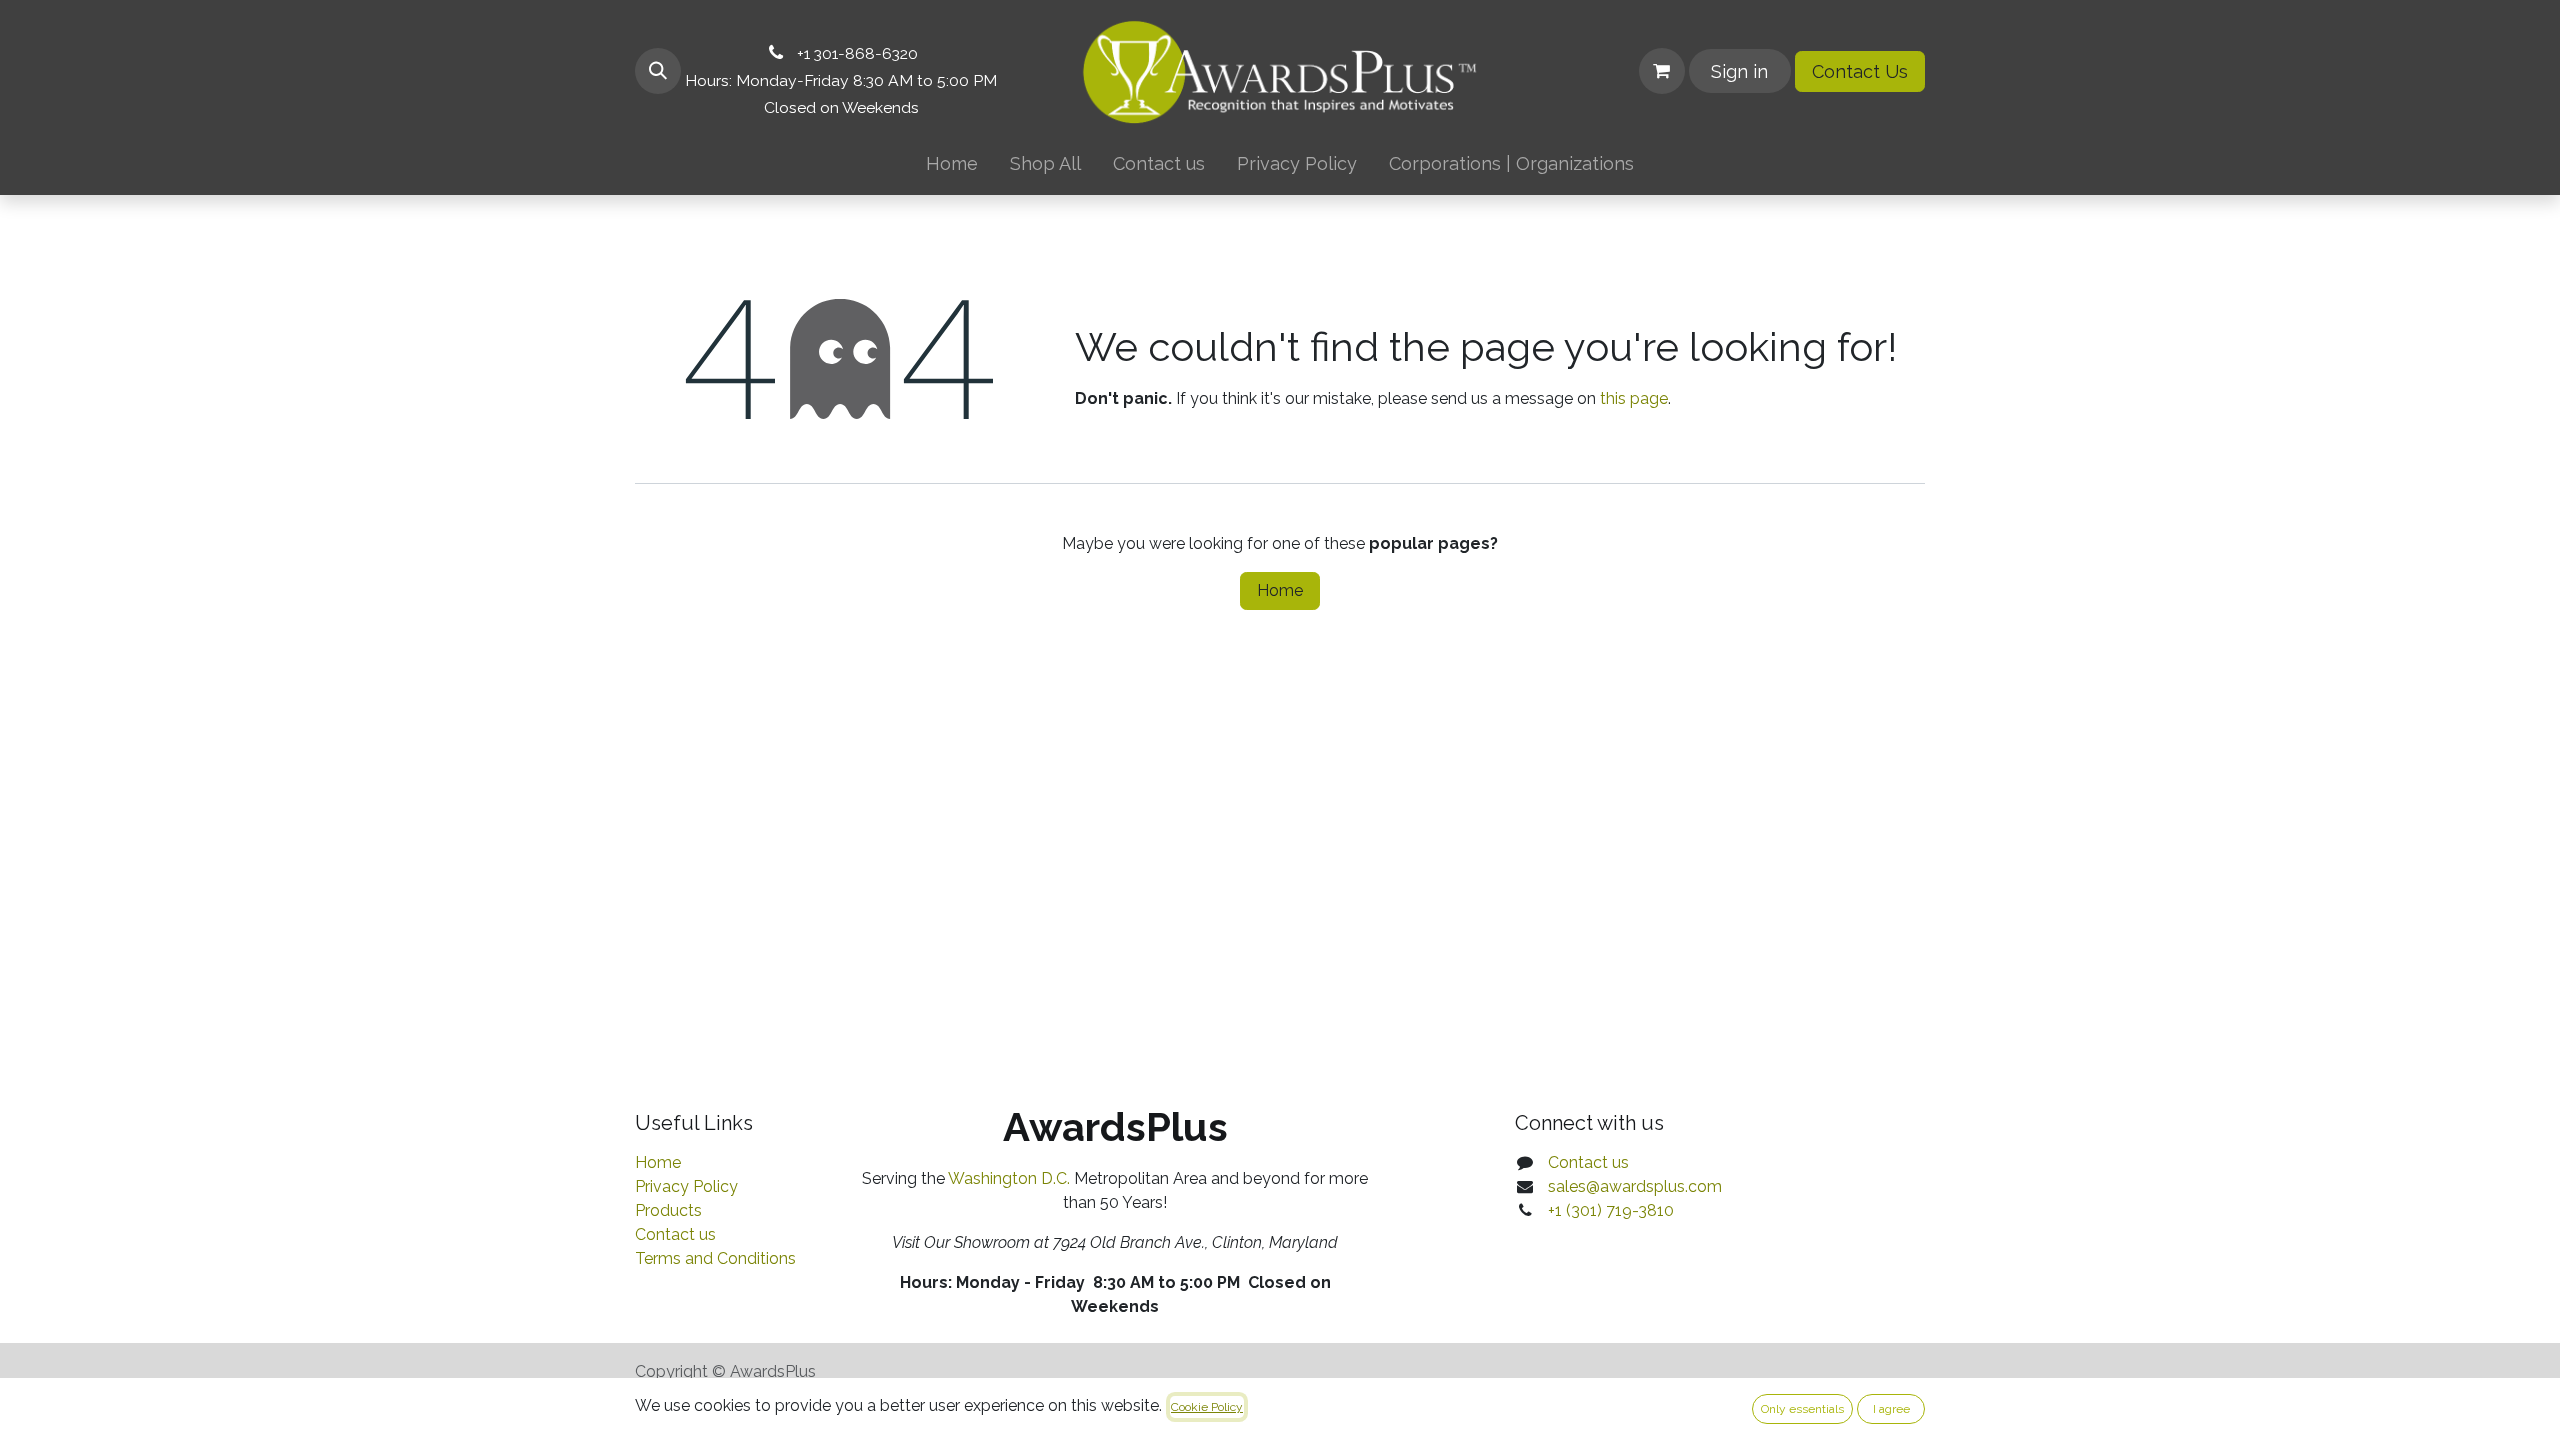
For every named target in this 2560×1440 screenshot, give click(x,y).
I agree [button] (1891, 1409)
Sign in (1739, 71)
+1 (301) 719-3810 (1611, 1210)
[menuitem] (952, 163)
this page (1634, 398)
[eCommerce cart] (1662, 71)
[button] (658, 71)
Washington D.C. (1009, 1178)
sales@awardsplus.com (1635, 1186)
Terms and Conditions (715, 1258)
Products (668, 1210)
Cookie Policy (1207, 1407)
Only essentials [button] (1802, 1409)
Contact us (675, 1234)
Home (1280, 590)
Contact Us (1860, 71)
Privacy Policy (686, 1186)
